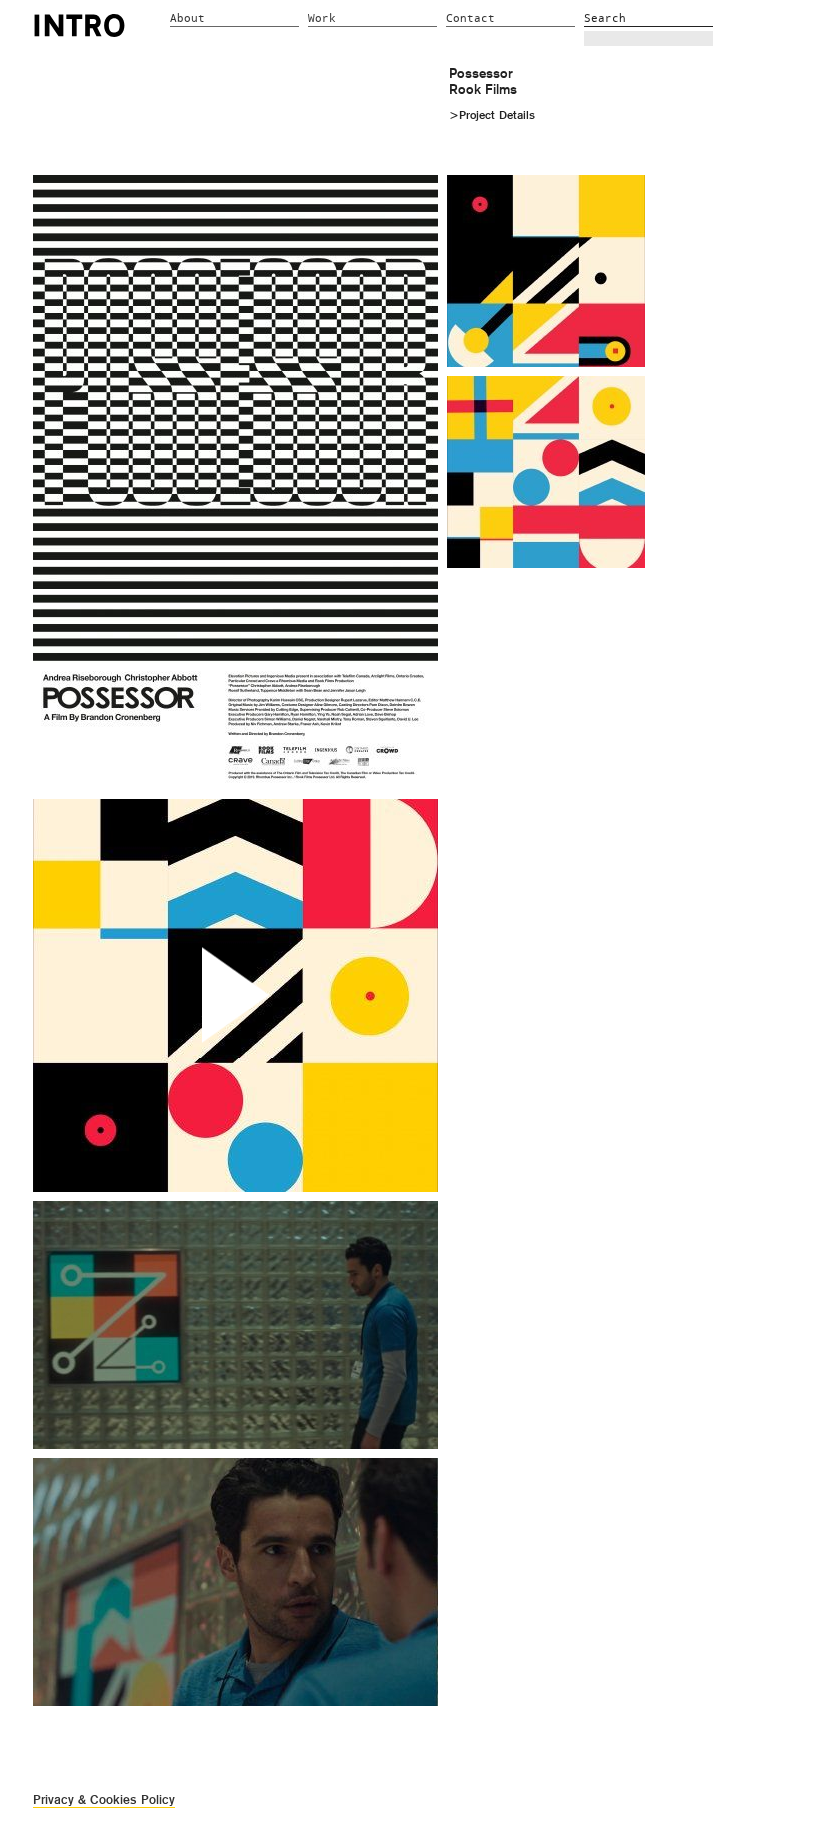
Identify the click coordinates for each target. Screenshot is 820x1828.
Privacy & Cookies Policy (104, 1799)
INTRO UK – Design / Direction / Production (79, 25)
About (187, 18)
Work (322, 18)
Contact (470, 18)
